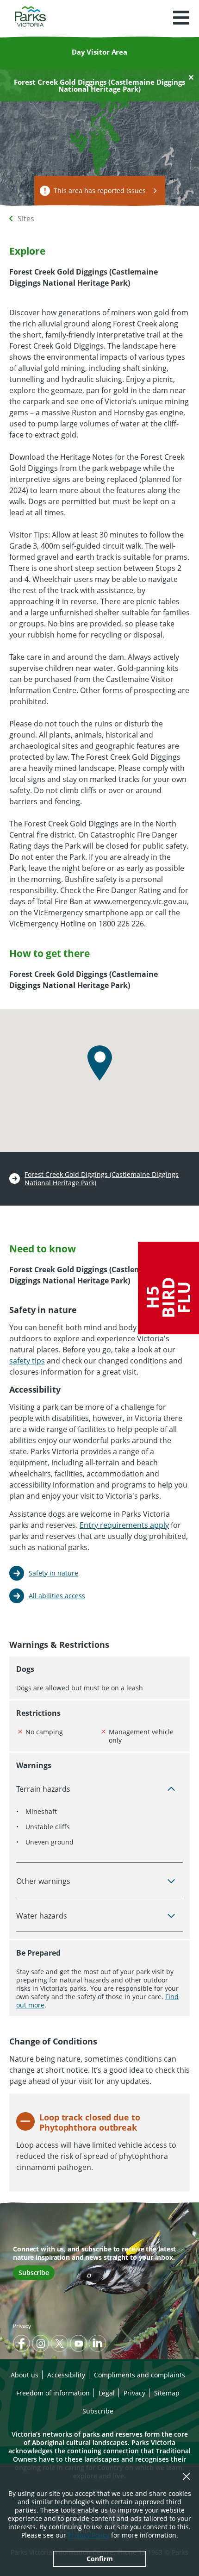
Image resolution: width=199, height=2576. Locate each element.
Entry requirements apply (124, 1525)
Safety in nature (53, 1573)
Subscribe (34, 2273)
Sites (26, 219)
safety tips (27, 1361)
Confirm (100, 2559)
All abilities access (57, 1596)
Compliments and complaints (140, 2375)
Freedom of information (53, 2393)
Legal (107, 2393)
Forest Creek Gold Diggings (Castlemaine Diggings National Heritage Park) (102, 1179)
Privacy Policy (89, 2535)
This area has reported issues (100, 191)
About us (25, 2375)
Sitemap (167, 2393)
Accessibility (66, 2375)
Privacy (22, 2326)
